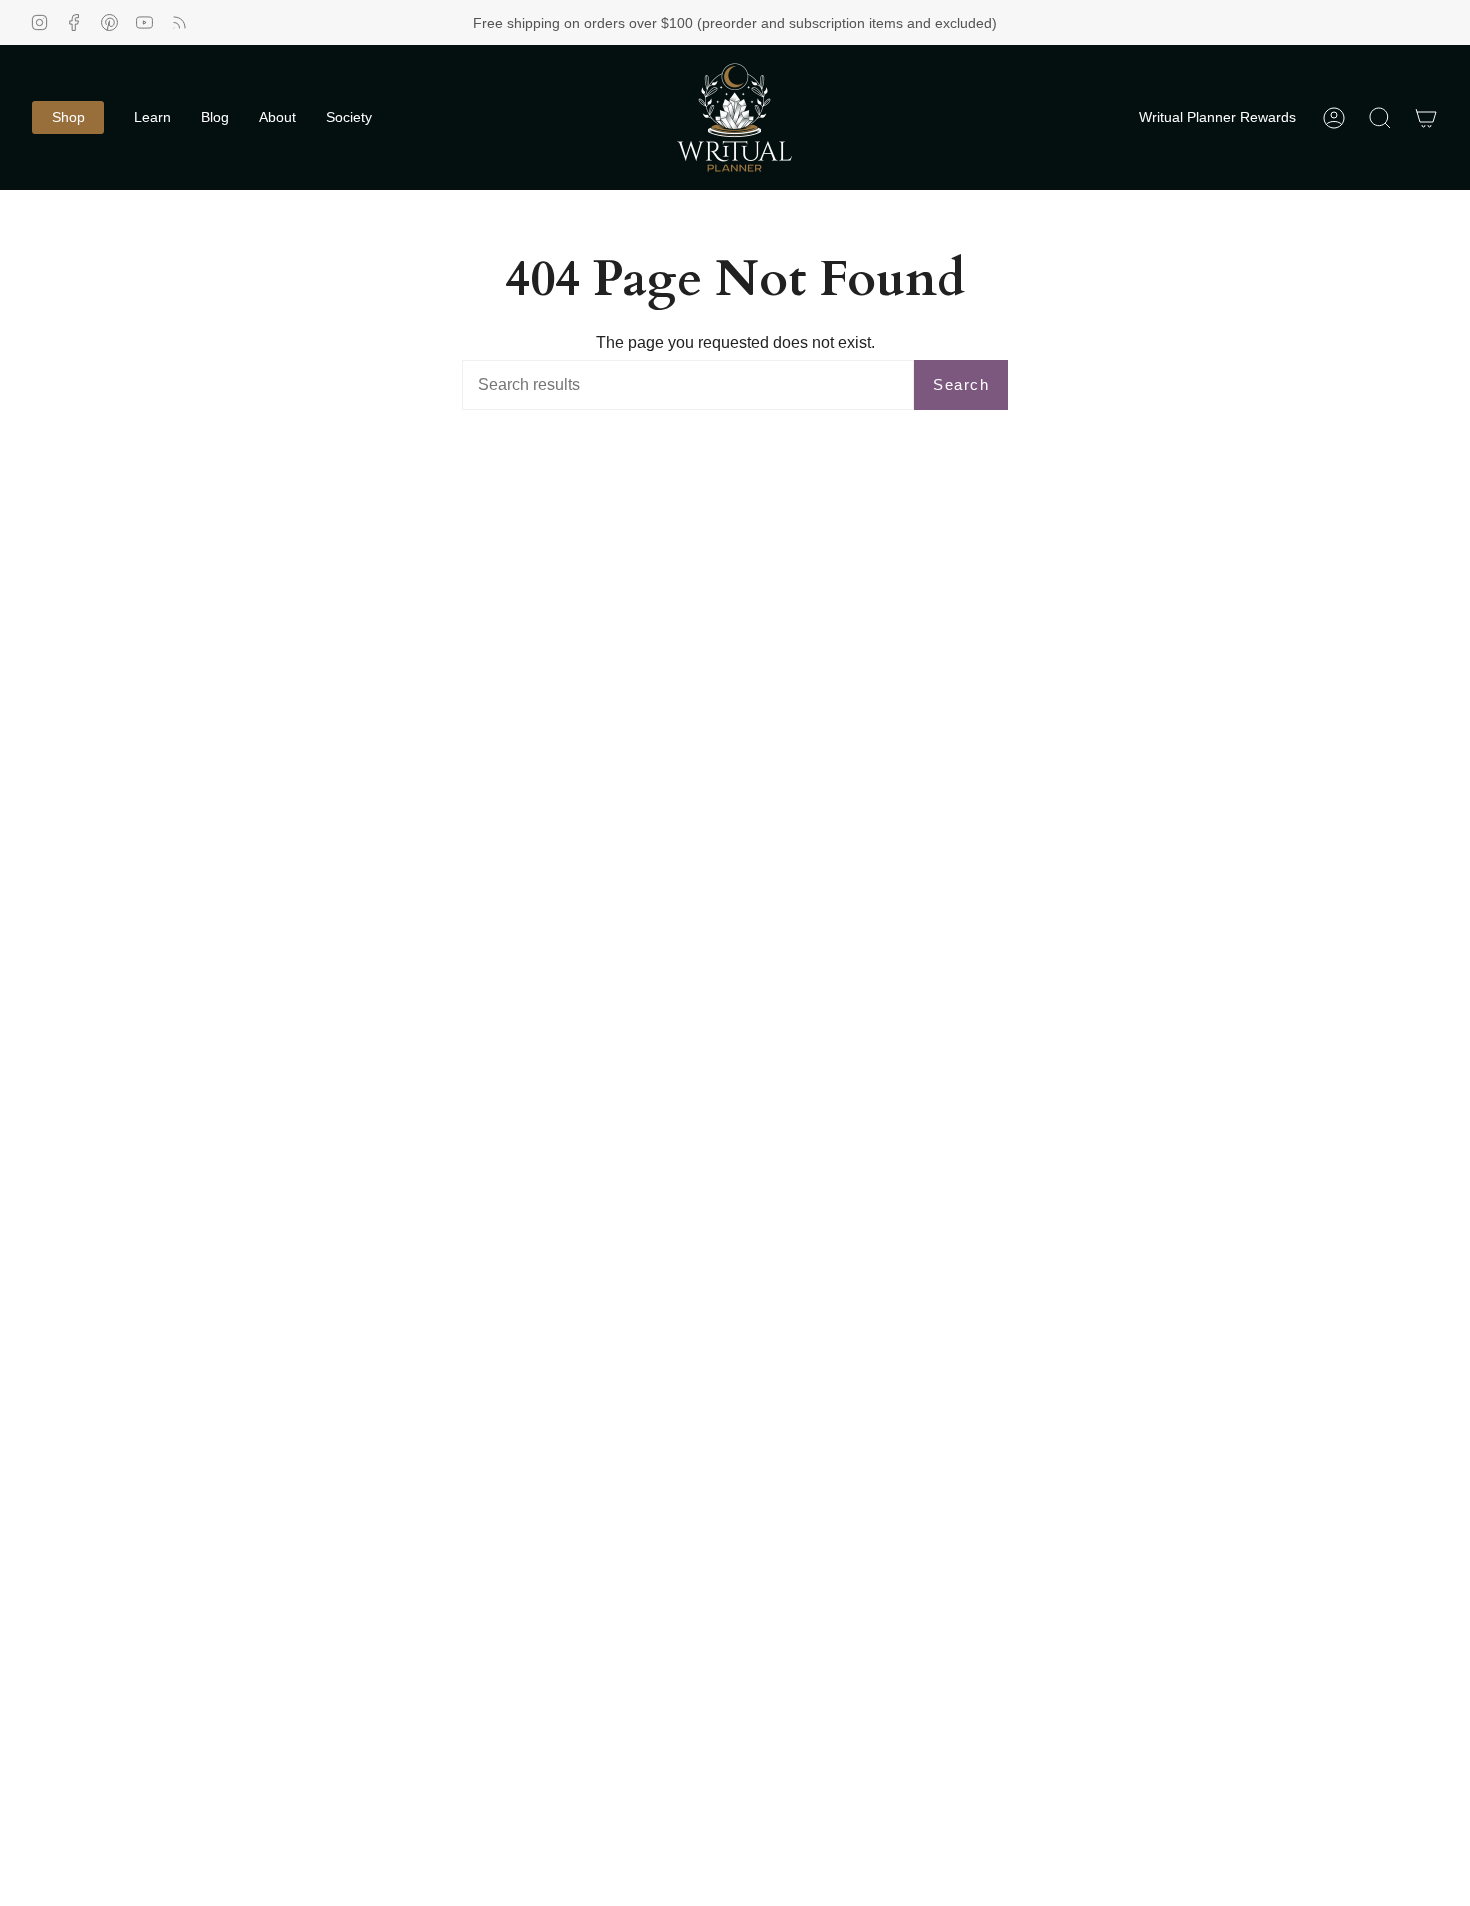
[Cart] (1426, 117)
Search (961, 384)
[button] (68, 117)
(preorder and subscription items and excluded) (847, 23)
